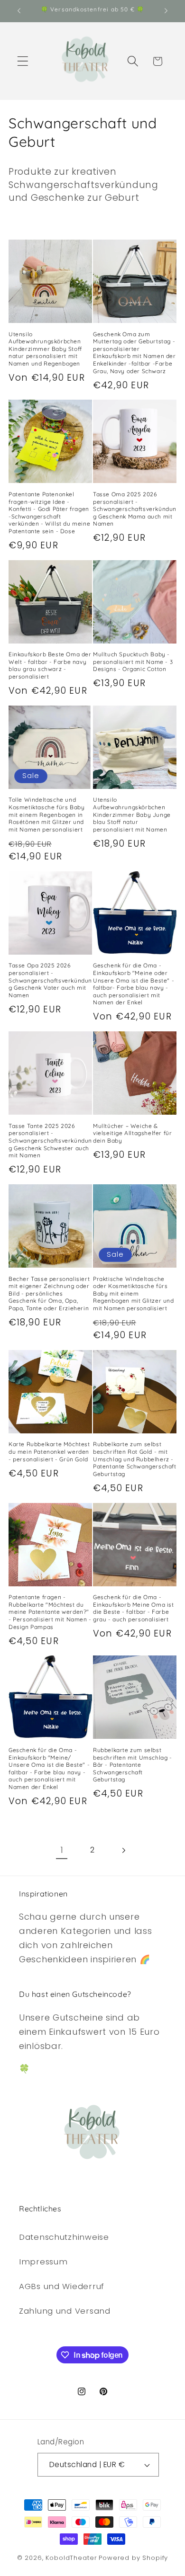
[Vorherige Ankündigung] (19, 11)
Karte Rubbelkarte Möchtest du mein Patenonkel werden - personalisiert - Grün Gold (49, 1451)
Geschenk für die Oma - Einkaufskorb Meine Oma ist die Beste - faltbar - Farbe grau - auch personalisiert (134, 1608)
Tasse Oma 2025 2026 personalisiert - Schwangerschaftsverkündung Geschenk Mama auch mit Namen (135, 509)
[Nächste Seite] (123, 1850)
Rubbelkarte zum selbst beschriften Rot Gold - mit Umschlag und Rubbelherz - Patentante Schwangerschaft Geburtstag (135, 1459)
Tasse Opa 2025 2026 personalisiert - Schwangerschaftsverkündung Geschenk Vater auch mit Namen (50, 980)
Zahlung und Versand (65, 2311)
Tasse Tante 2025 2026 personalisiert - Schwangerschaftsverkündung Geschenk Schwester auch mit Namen (50, 1140)
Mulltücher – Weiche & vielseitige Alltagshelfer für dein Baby (132, 1133)
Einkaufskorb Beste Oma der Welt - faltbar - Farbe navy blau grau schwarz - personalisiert (50, 665)
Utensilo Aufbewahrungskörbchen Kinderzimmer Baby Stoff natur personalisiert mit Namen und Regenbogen (45, 349)
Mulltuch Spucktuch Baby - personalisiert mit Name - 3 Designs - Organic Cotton (133, 662)
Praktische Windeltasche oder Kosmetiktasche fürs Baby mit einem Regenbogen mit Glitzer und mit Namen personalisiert (134, 1293)
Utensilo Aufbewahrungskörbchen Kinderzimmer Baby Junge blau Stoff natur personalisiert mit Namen (132, 814)
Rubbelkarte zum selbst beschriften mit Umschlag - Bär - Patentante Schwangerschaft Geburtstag (133, 1765)
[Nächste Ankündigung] (166, 11)
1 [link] (62, 1850)
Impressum (43, 2262)
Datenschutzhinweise (64, 2237)
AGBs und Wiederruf (62, 2286)
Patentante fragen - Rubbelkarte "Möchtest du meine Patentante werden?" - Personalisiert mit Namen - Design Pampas (50, 1612)
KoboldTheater (71, 2558)
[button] (23, 61)
